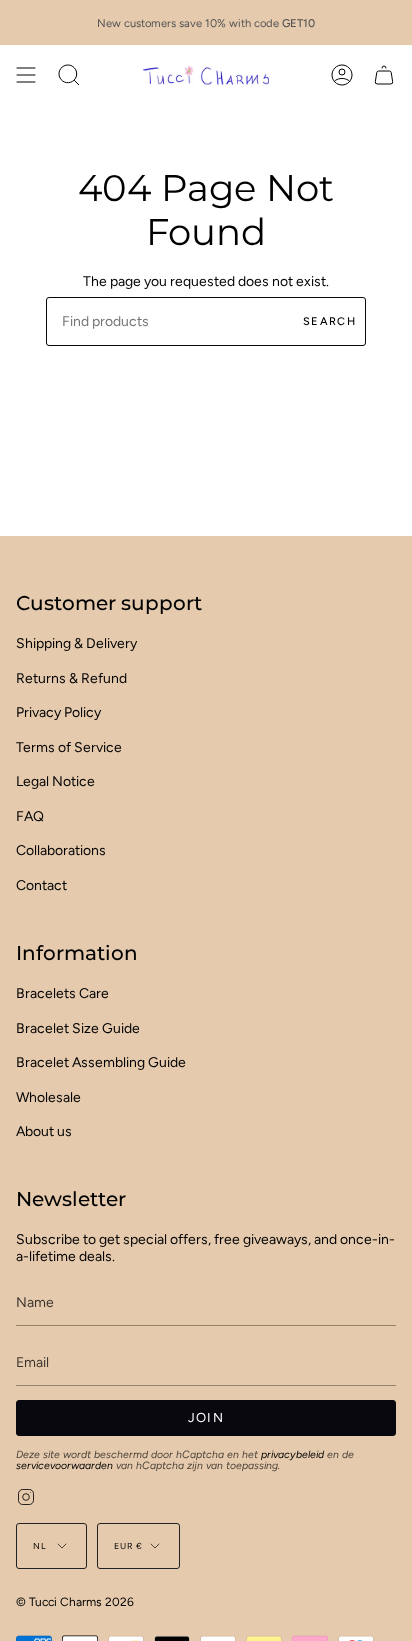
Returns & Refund (71, 678)
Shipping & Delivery (76, 643)
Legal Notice (55, 781)
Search (329, 321)
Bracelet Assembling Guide (101, 1062)
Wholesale (48, 1097)
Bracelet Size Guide (78, 1028)
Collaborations (61, 850)
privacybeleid (292, 1454)
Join (206, 1417)
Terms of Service (69, 747)
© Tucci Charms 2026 (75, 1602)
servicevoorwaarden (64, 1465)
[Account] (342, 75)
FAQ (30, 816)
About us (44, 1131)
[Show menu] (26, 75)
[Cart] (384, 75)
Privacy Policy (58, 712)
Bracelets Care (62, 993)
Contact (41, 885)
